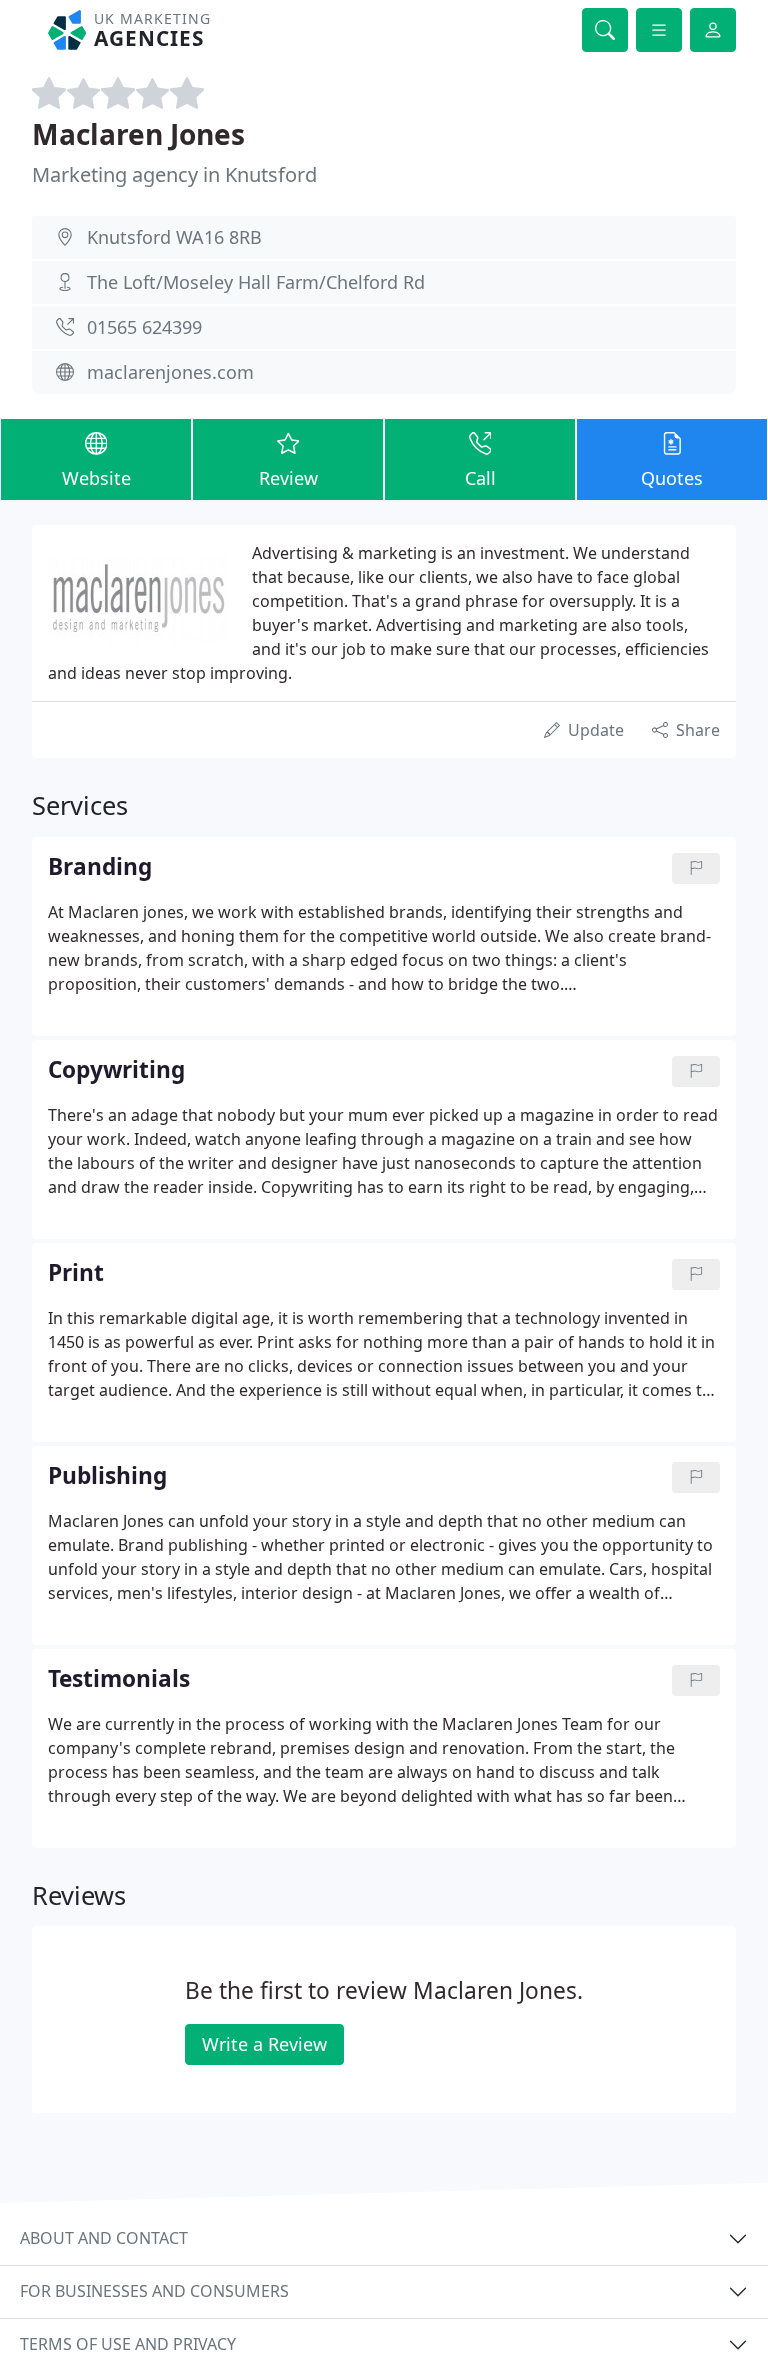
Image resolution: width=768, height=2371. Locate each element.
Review (288, 478)
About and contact (104, 2238)
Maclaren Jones (138, 134)
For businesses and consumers (154, 2291)
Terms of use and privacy (128, 2344)
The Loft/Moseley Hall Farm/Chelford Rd (256, 282)
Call (480, 478)
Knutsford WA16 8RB (174, 237)
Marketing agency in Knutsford (174, 174)
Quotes (672, 478)
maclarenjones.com (170, 372)
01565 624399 (144, 327)
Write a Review (264, 2044)
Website (96, 478)
